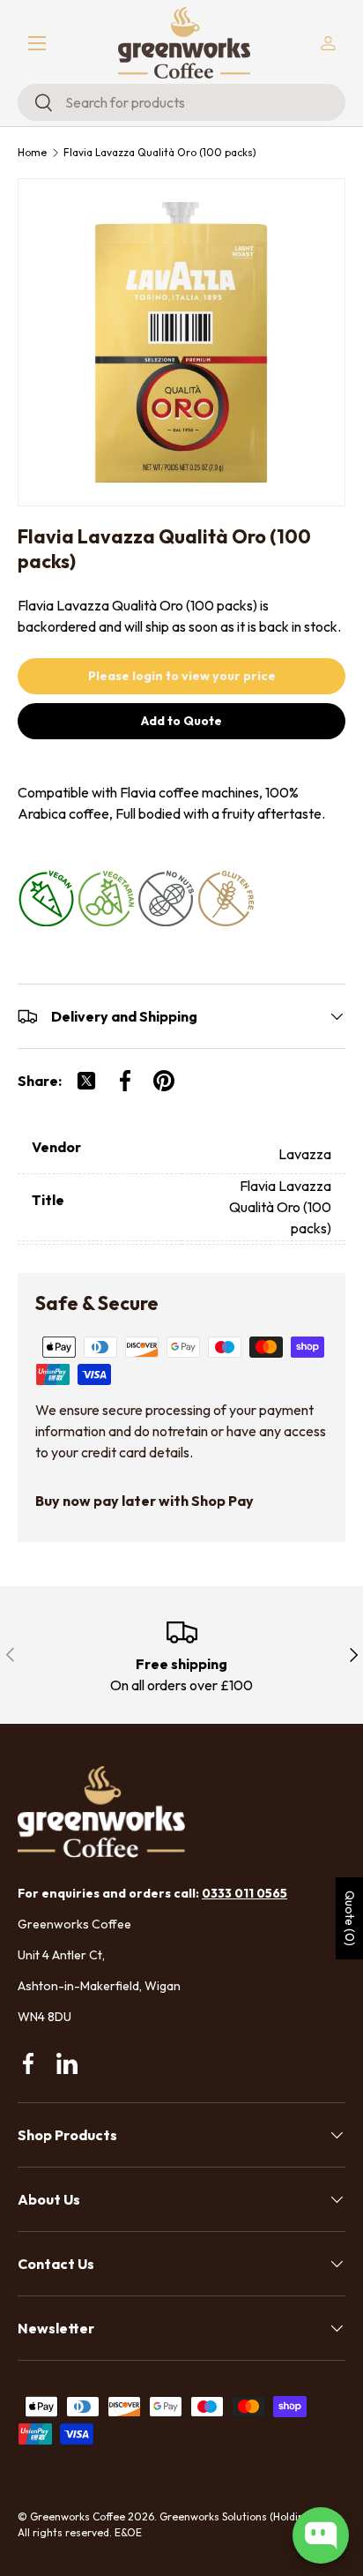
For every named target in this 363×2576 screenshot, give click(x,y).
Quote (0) (350, 1918)
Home (32, 153)
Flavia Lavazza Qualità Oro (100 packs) (160, 153)
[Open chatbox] (321, 2535)
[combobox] (181, 102)
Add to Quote (181, 721)
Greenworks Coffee (78, 2516)
